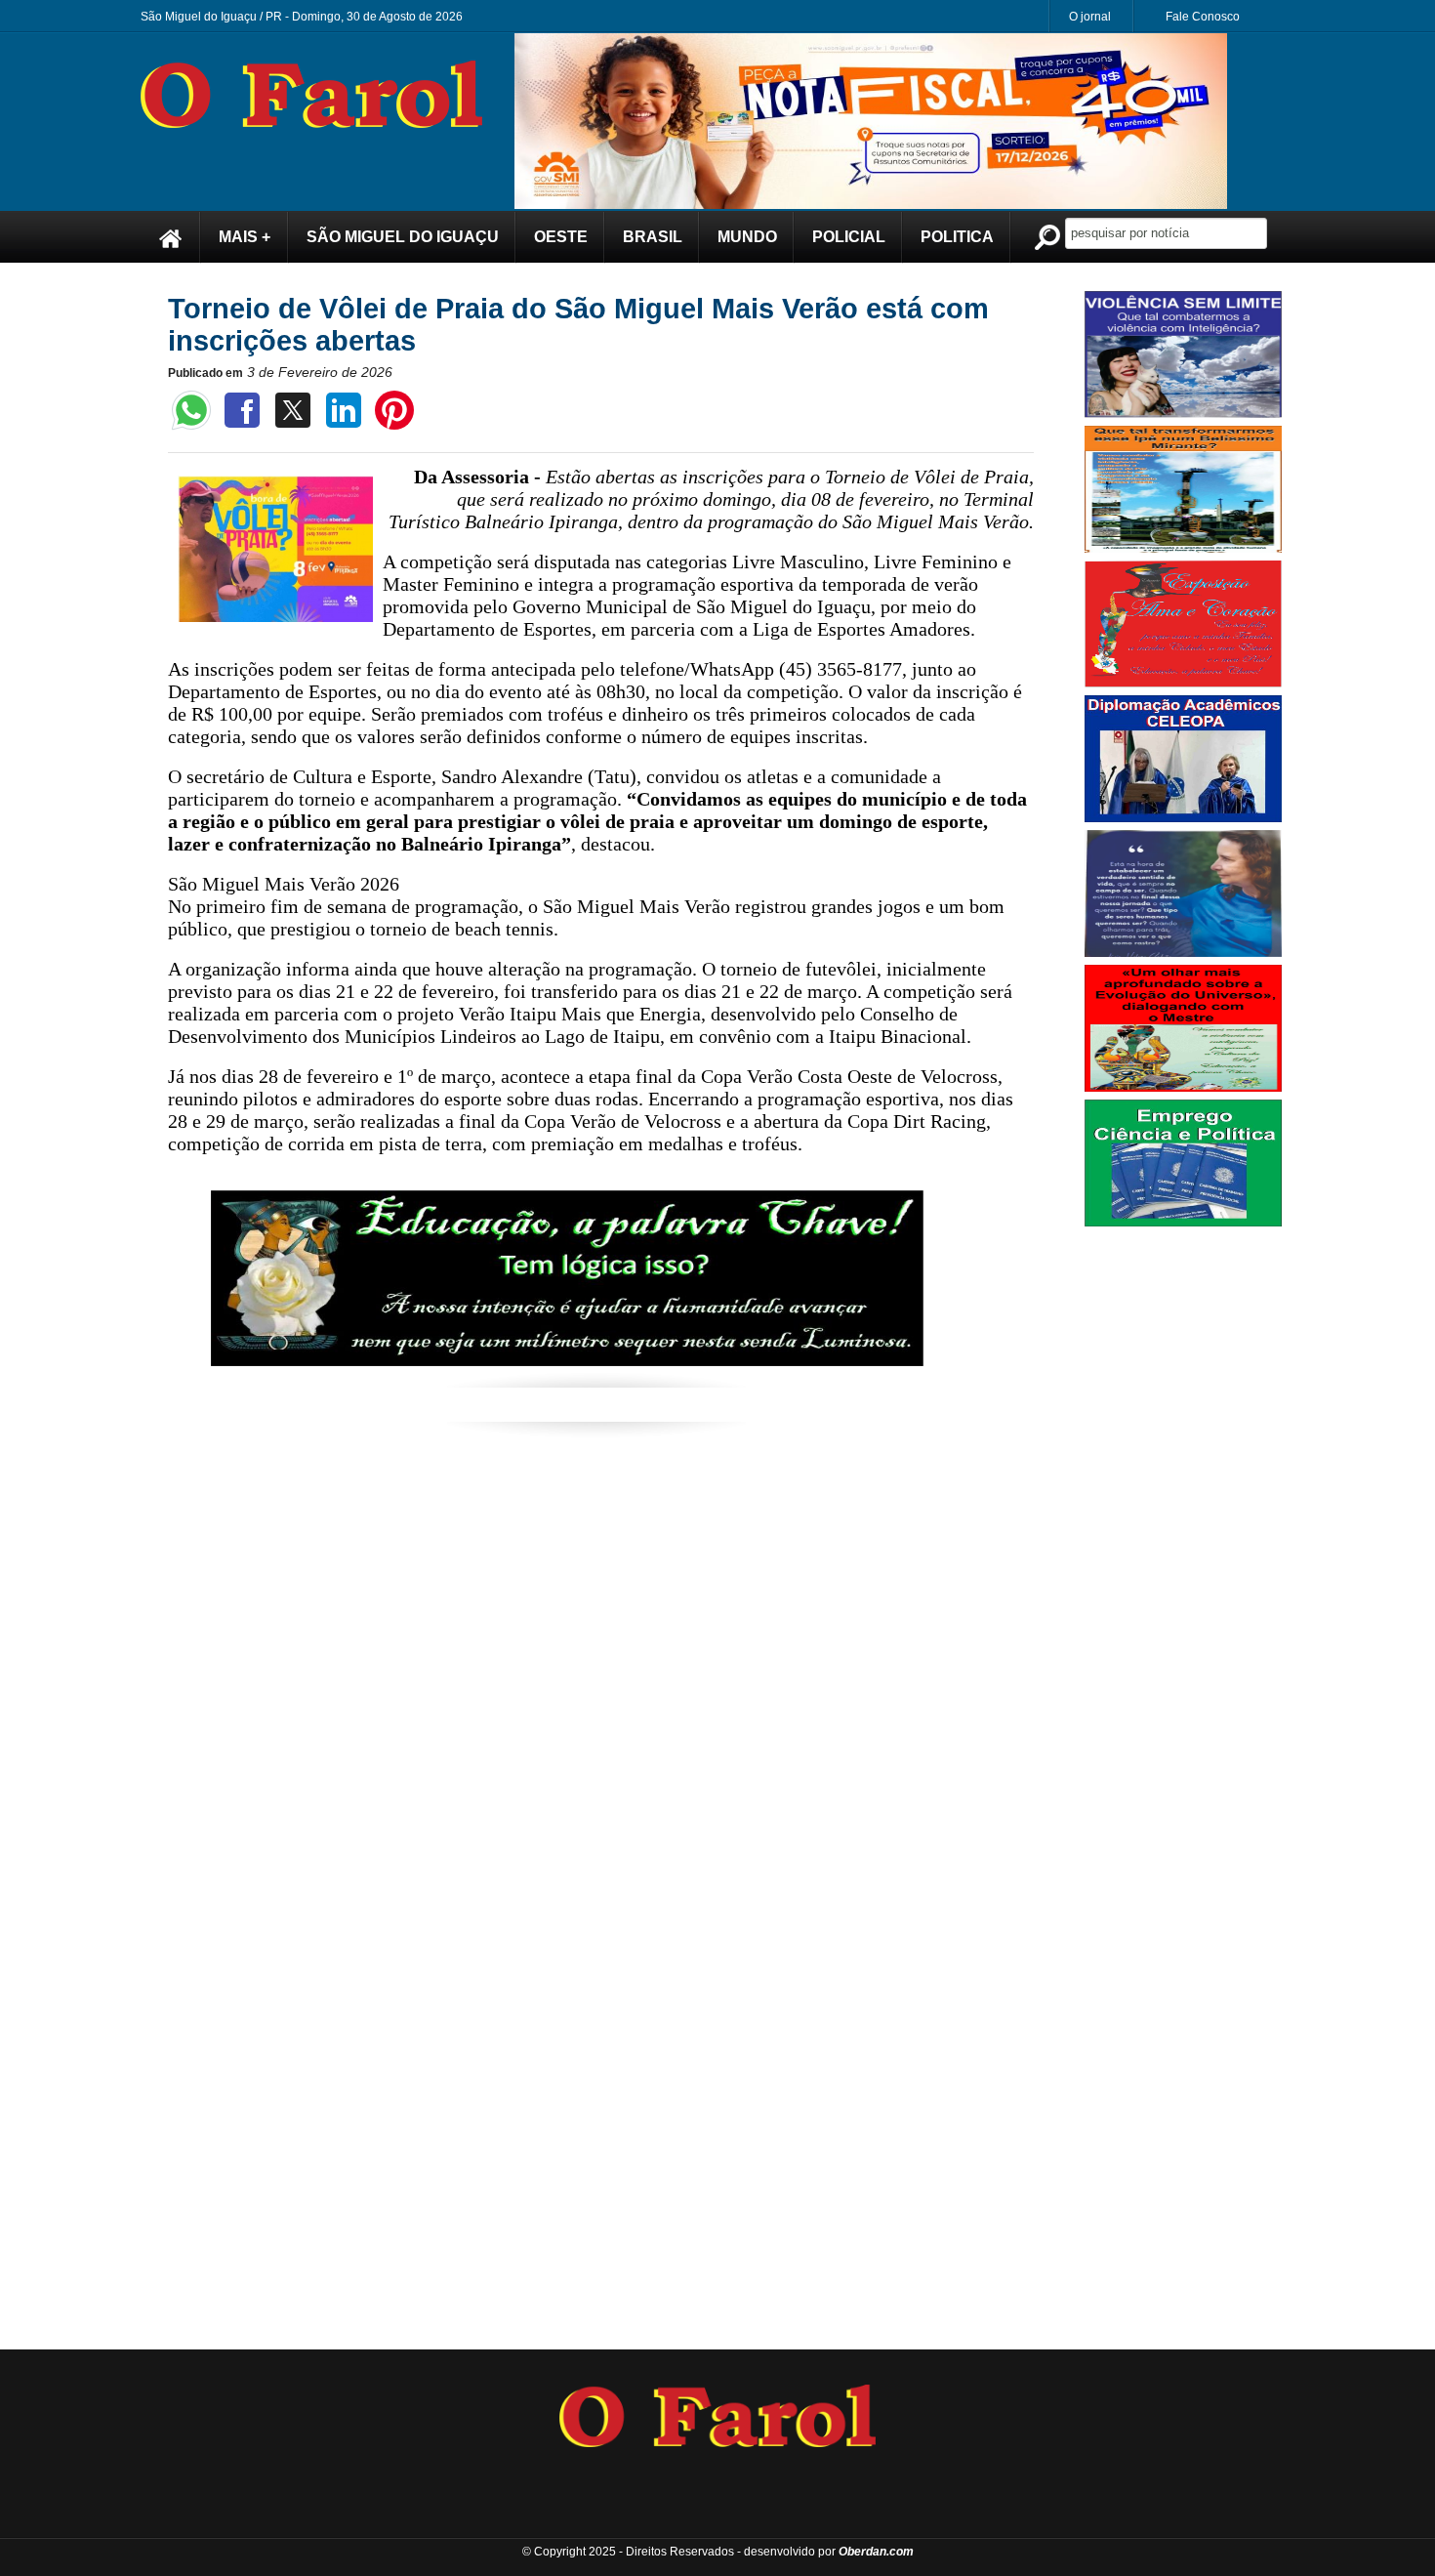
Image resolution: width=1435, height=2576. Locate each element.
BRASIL (653, 237)
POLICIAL (849, 237)
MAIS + (245, 237)
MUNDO (747, 237)
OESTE (561, 237)
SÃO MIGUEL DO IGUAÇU (403, 237)
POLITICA (957, 237)
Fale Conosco (1203, 17)
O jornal (1090, 17)
